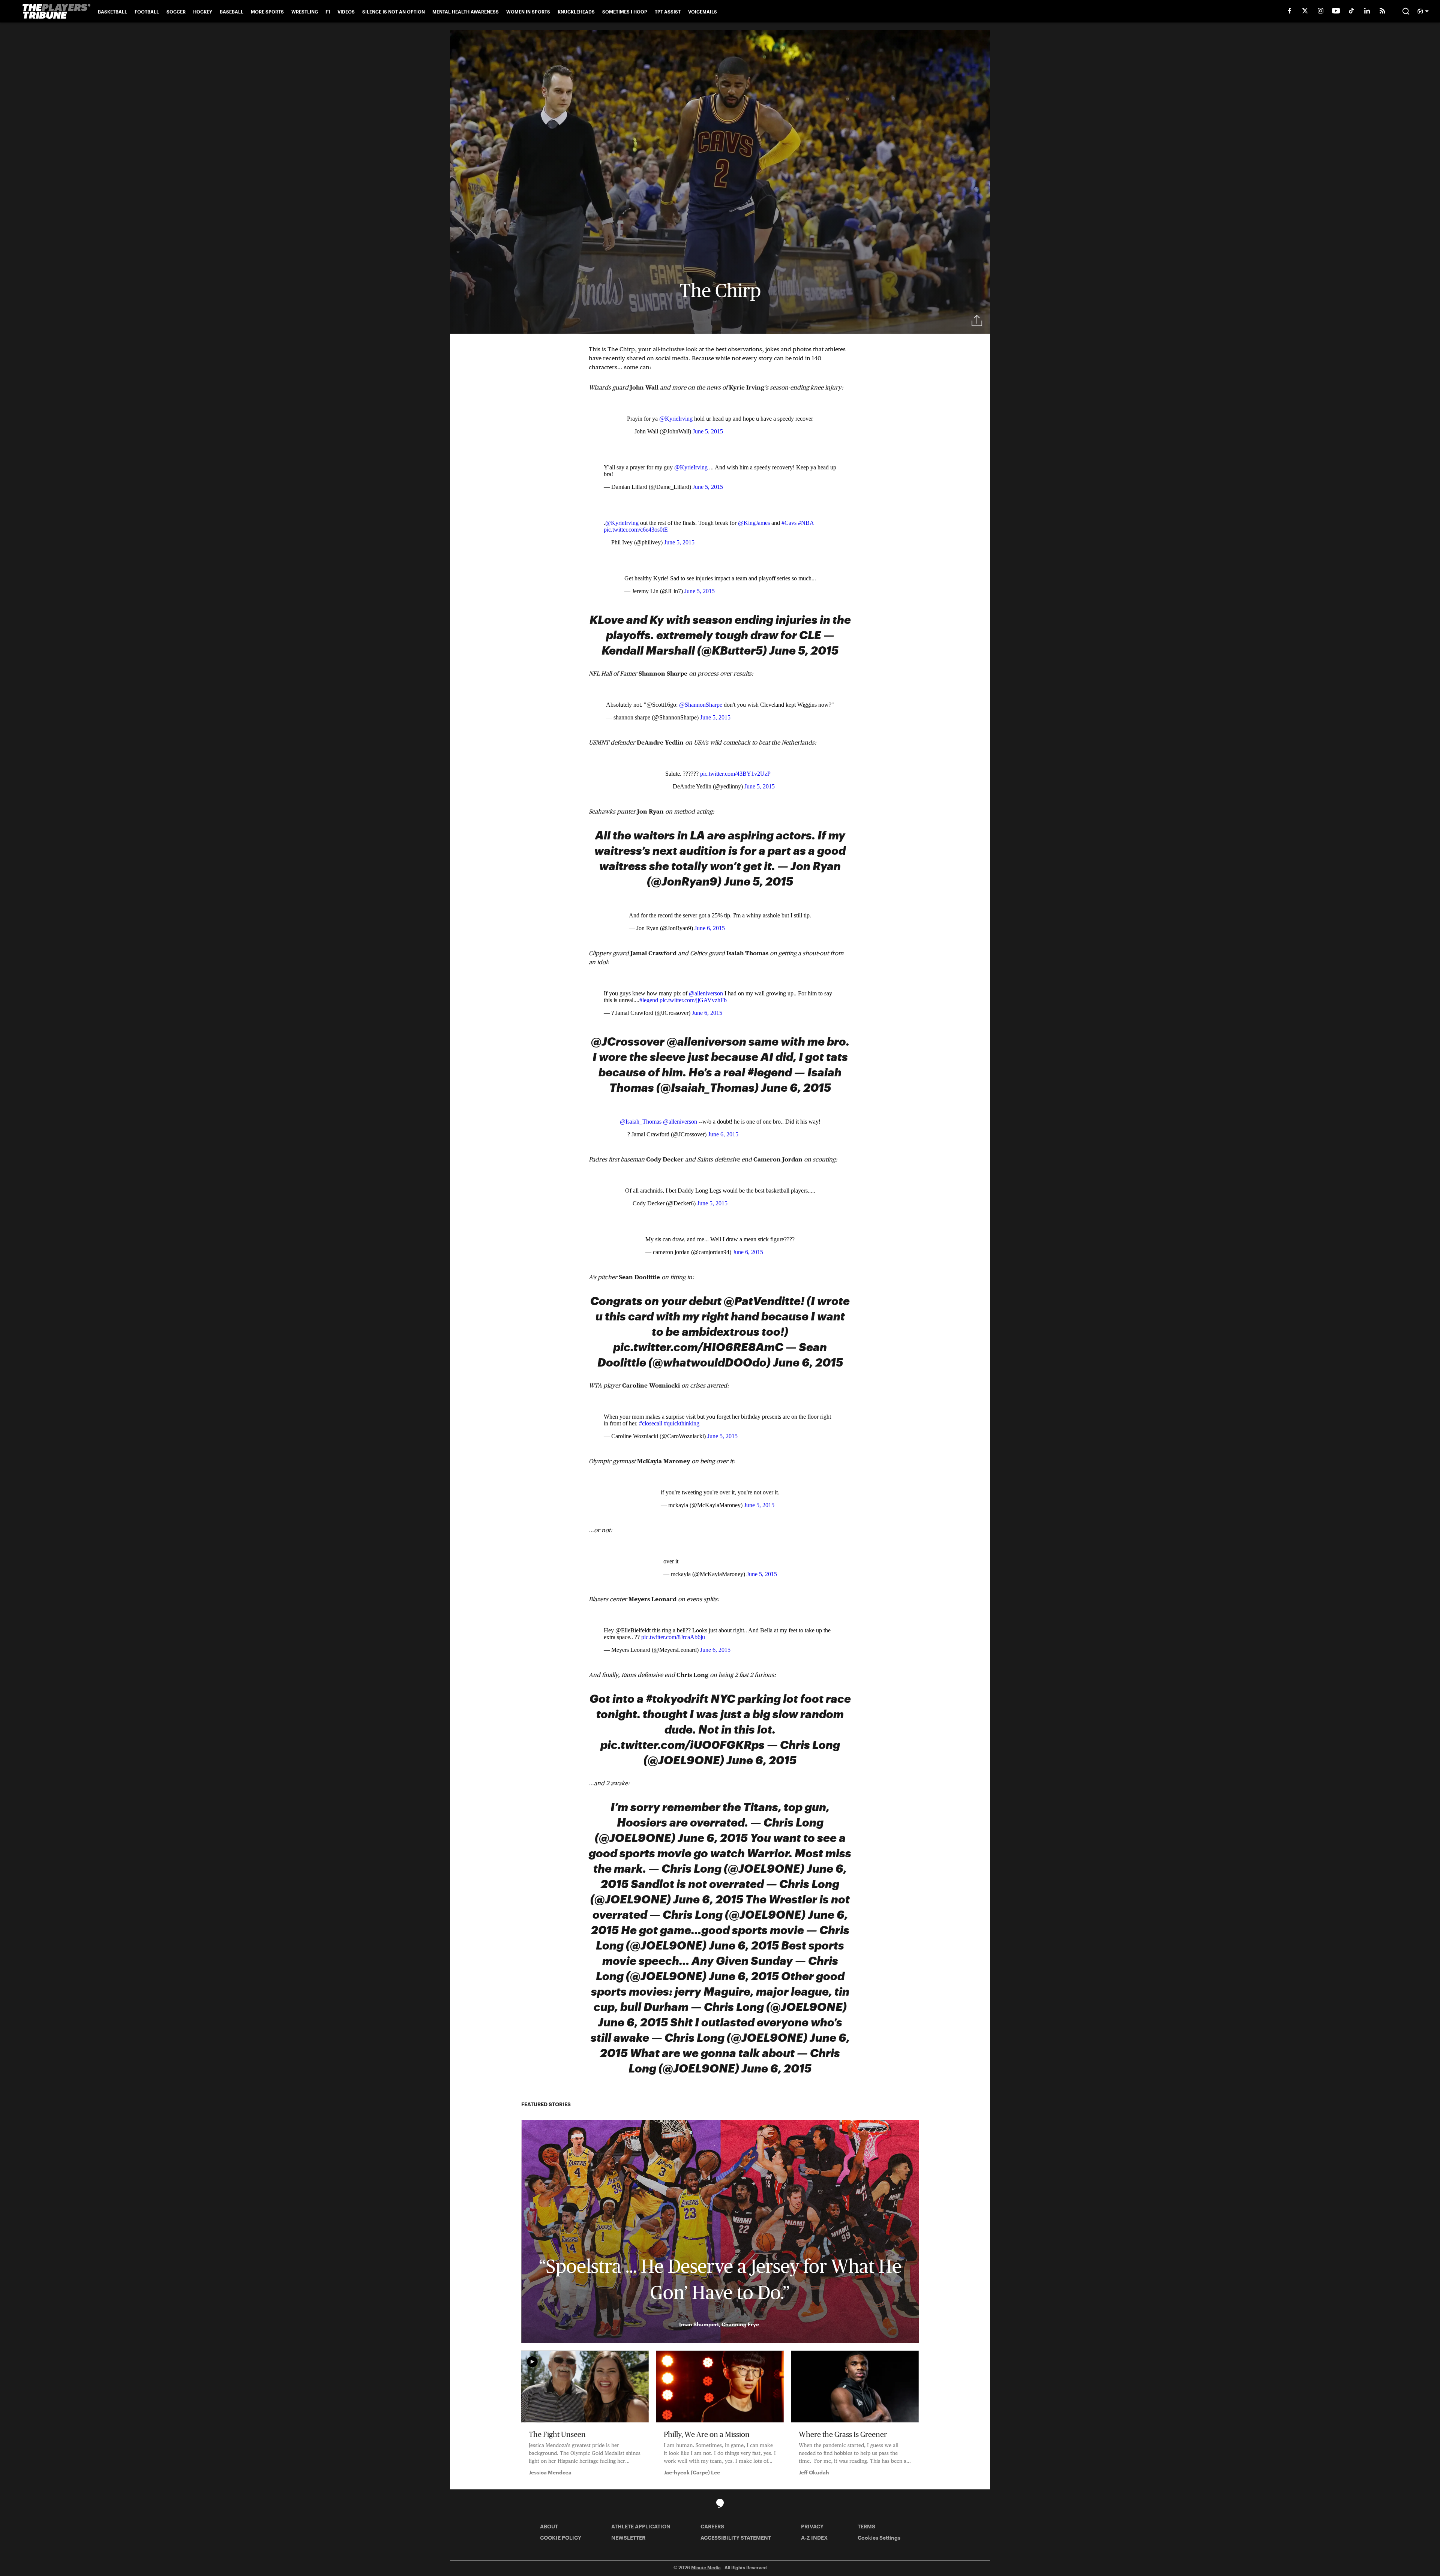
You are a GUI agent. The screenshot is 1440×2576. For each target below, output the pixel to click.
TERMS (866, 2526)
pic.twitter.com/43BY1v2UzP (735, 774)
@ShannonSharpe (701, 705)
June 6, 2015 (710, 928)
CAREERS (712, 2526)
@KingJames (754, 523)
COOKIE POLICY (561, 2538)
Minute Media (706, 2567)
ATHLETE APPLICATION (641, 2526)
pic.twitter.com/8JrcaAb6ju (673, 1637)
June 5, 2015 (708, 431)
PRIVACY (812, 2526)
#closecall (651, 1423)
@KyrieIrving (676, 419)
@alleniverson (706, 993)
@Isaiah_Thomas (641, 1122)
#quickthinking (682, 1423)
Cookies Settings (879, 2538)
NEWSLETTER (628, 2538)
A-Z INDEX (814, 2538)
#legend (649, 1000)
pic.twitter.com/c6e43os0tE (636, 530)
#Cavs (789, 523)
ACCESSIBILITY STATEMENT (736, 2538)
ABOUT (549, 2526)
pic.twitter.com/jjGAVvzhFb (693, 1000)
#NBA (806, 523)
